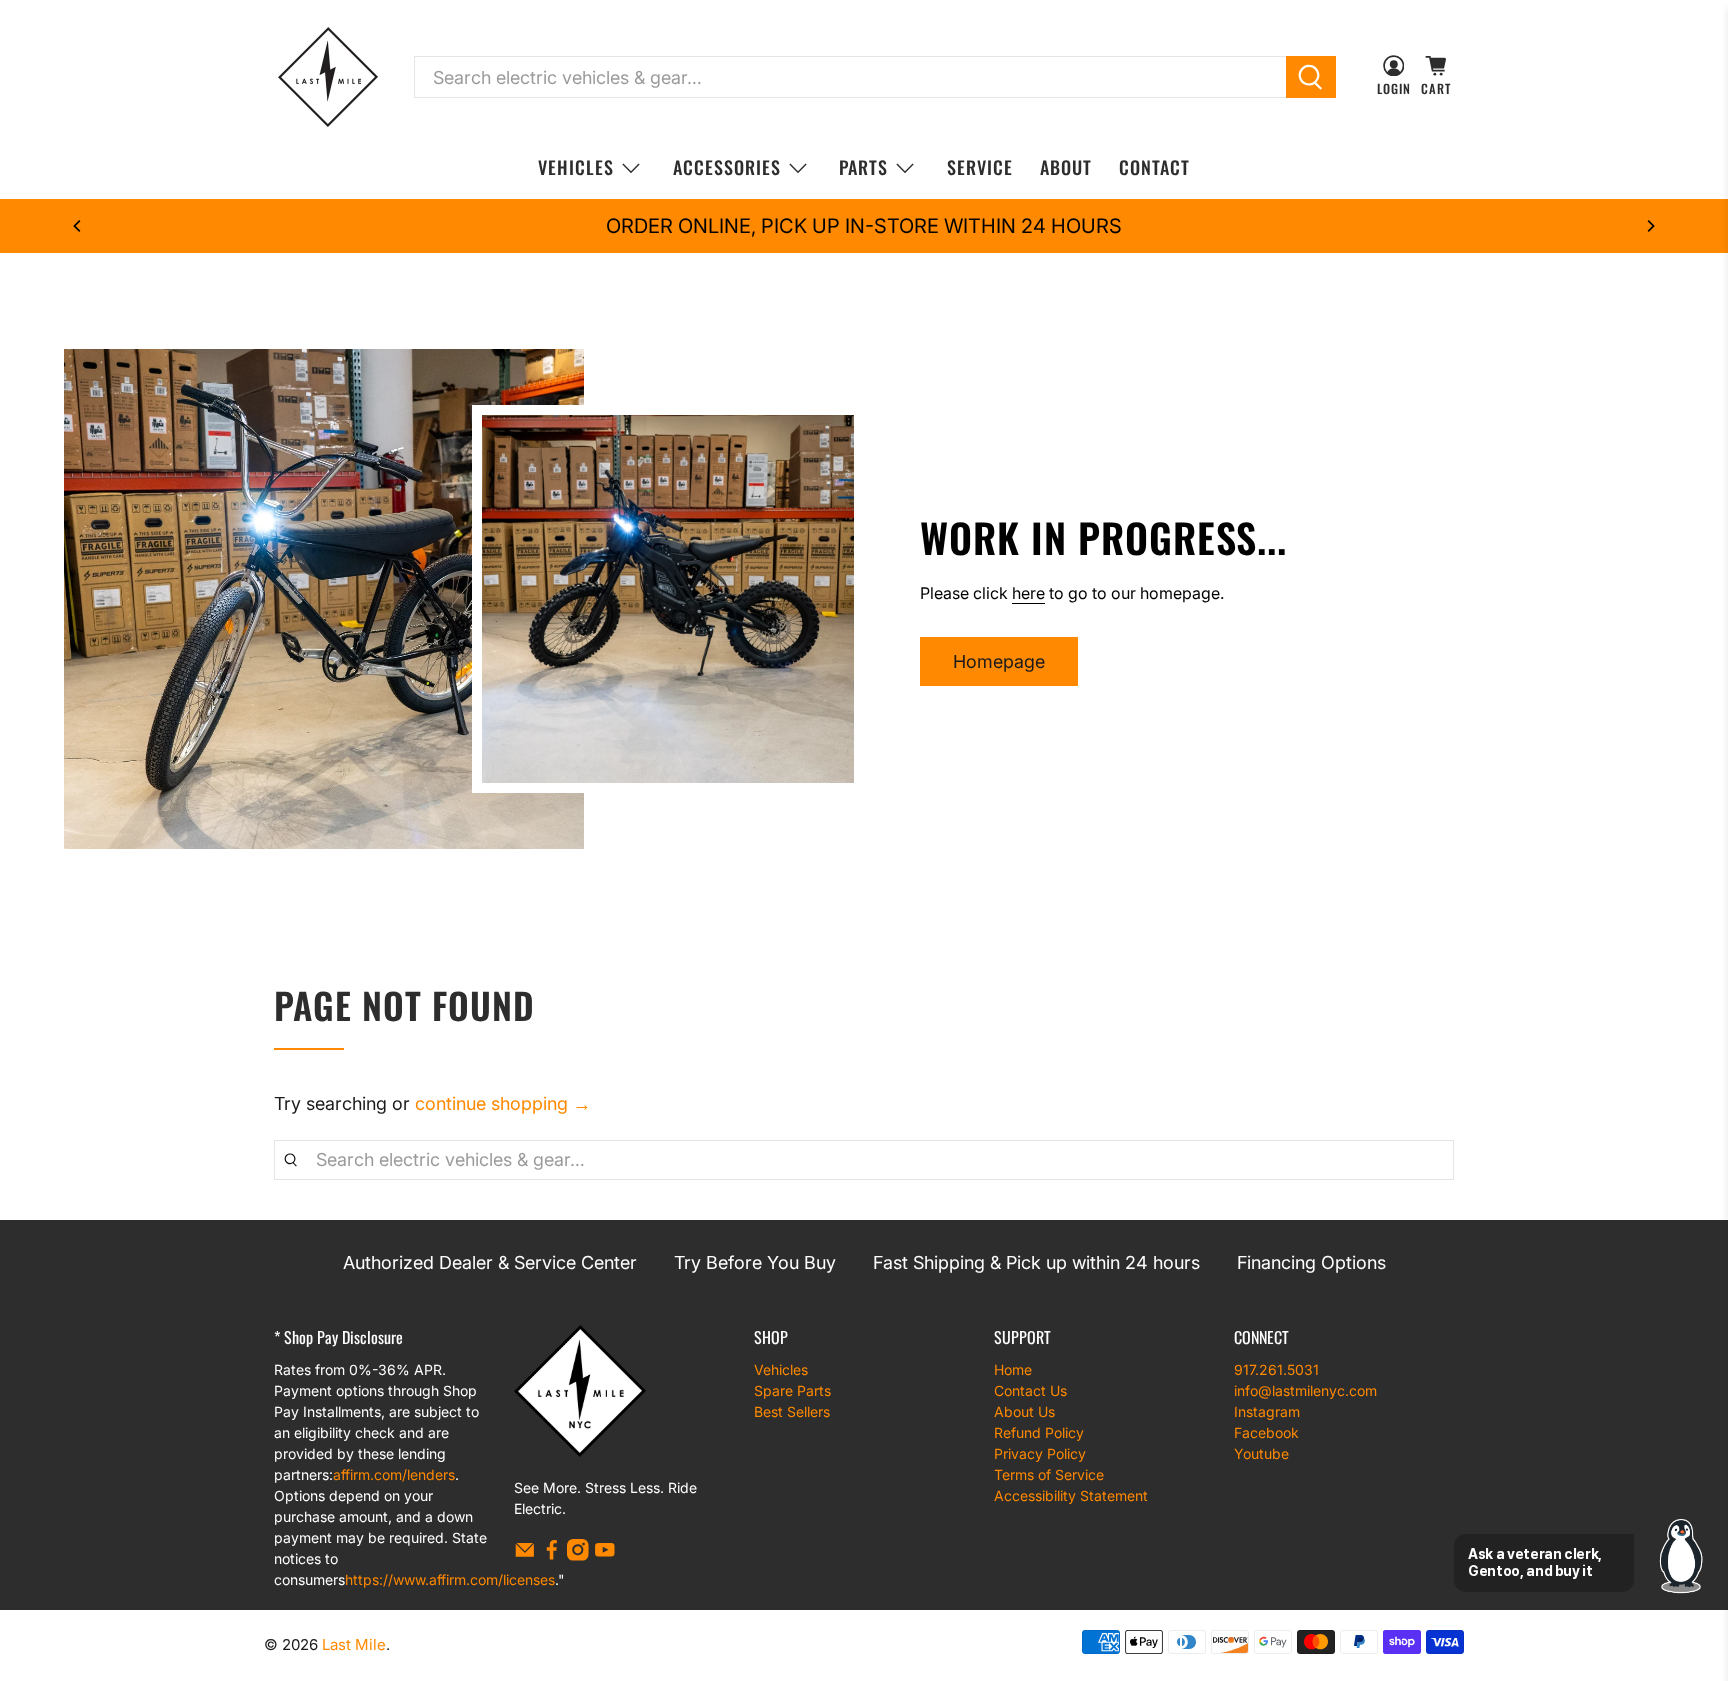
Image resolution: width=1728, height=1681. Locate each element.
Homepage (999, 661)
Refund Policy (1039, 1432)
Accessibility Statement (1071, 1495)
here (1028, 593)
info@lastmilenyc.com (1305, 1390)
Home (1013, 1369)
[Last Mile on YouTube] (605, 1555)
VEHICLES (576, 167)
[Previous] (78, 226)
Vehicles (781, 1369)
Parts (863, 167)
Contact (1154, 167)
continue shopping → (503, 1103)
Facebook (1266, 1432)
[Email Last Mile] (525, 1555)
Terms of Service (1049, 1474)
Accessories (727, 167)
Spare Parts (792, 1390)
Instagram (1267, 1411)
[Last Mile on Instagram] (578, 1555)
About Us (1024, 1411)
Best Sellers (792, 1411)
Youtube (1261, 1453)
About (1066, 167)
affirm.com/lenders (394, 1474)
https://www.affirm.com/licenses (450, 1579)
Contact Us (1030, 1390)
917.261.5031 (1276, 1369)
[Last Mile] (328, 77)
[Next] (1650, 226)
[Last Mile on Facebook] (552, 1555)
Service (980, 167)
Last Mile (354, 1644)
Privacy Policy (1040, 1453)
